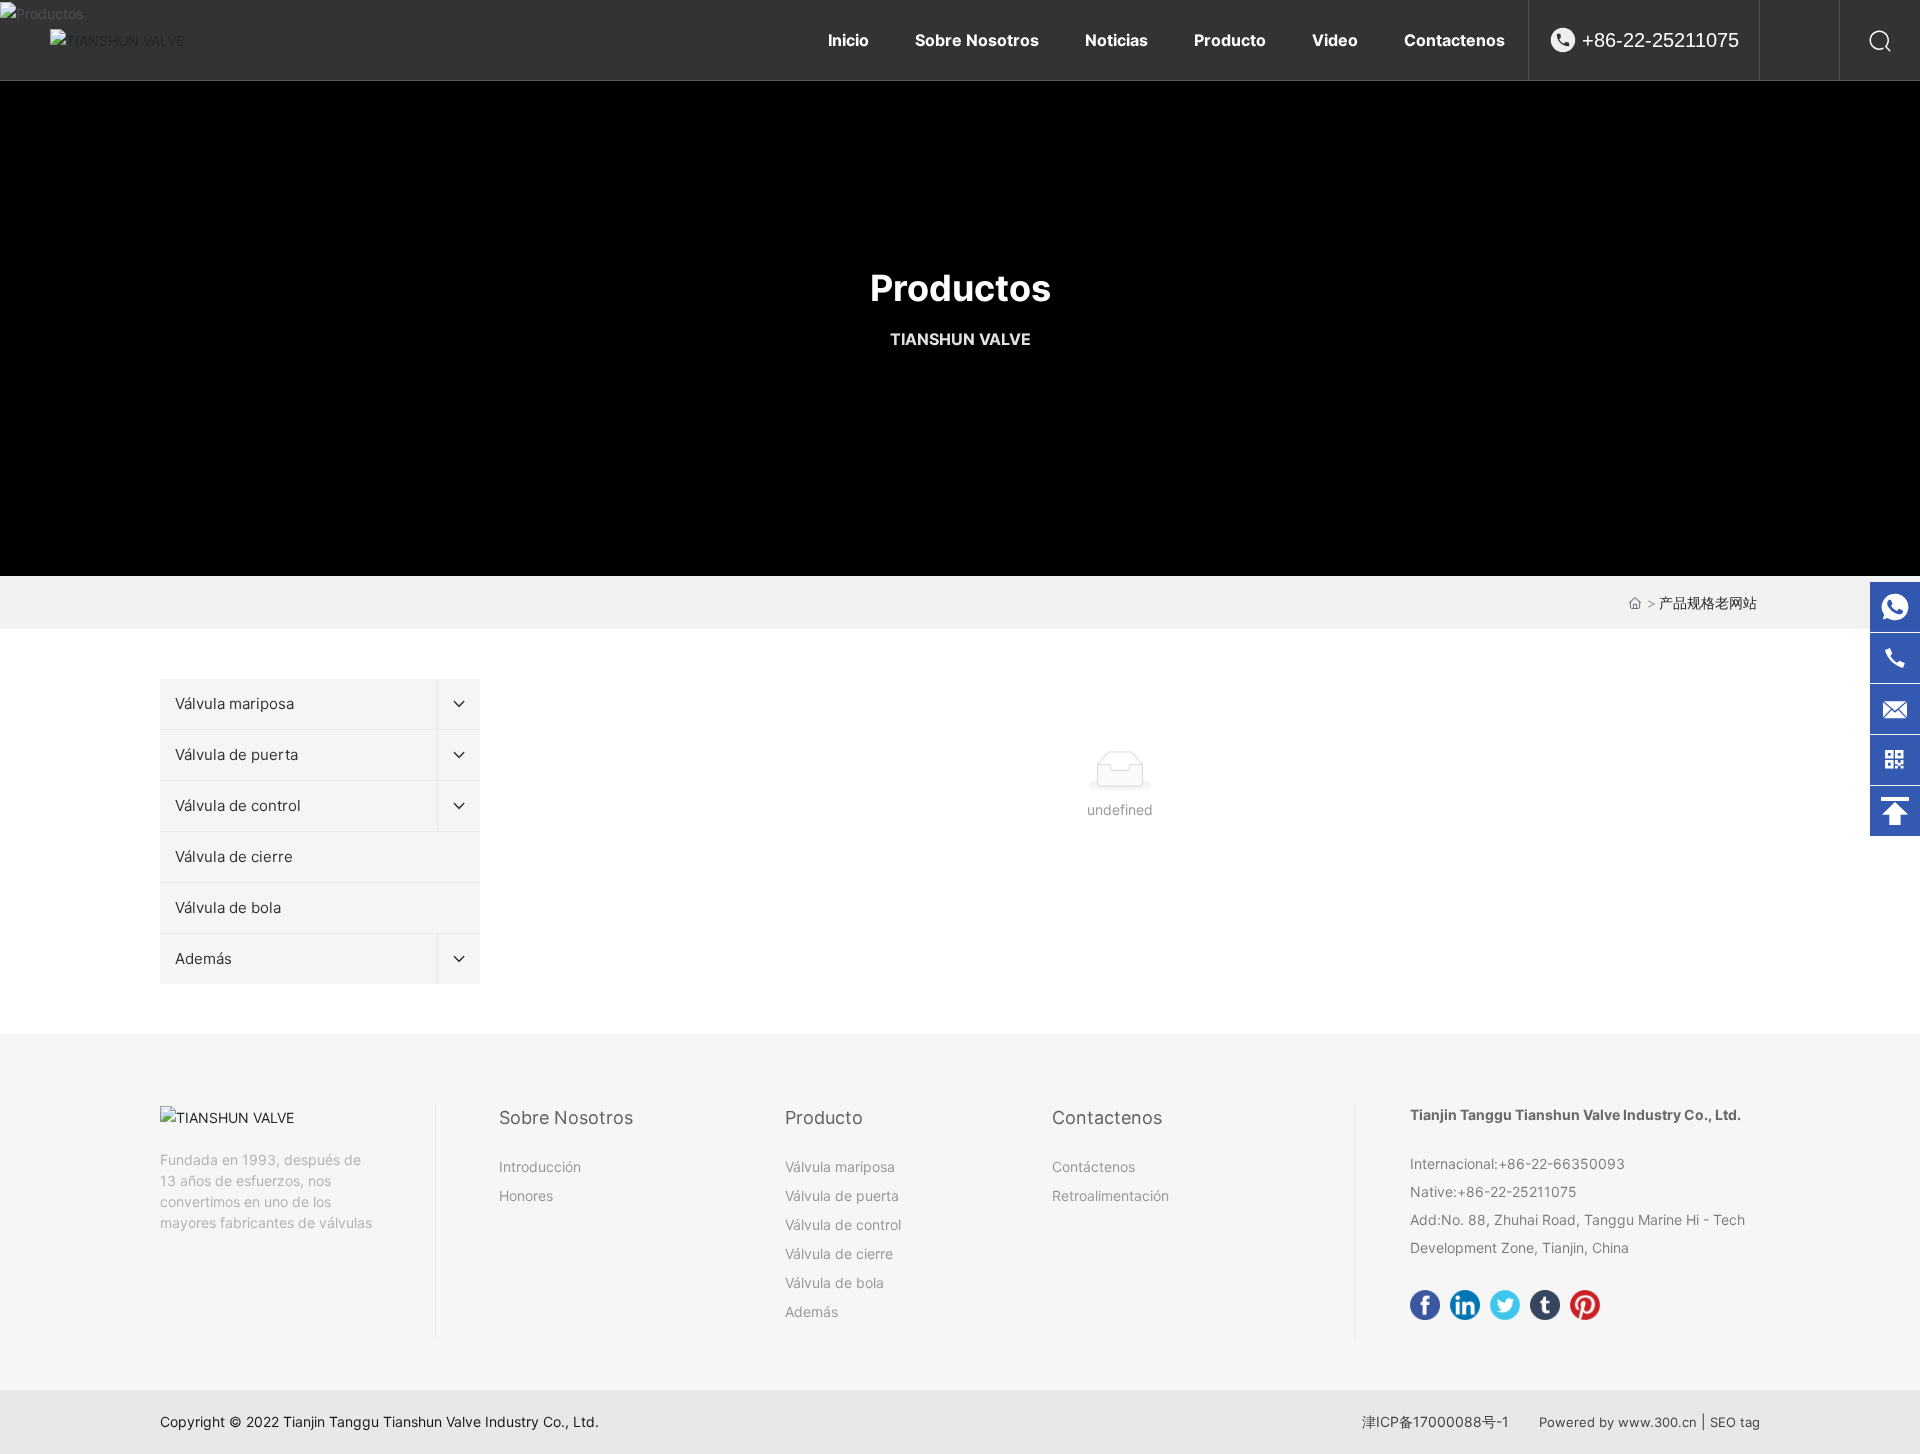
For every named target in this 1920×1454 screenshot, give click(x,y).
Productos (960, 288)
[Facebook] (1425, 1305)
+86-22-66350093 (1561, 1163)
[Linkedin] (1465, 1305)
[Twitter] (1505, 1305)
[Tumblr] (1545, 1305)
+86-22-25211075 (1660, 40)
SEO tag (1735, 1422)
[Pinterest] (1585, 1305)
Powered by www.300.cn (1618, 1422)
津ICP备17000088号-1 (1435, 1421)
